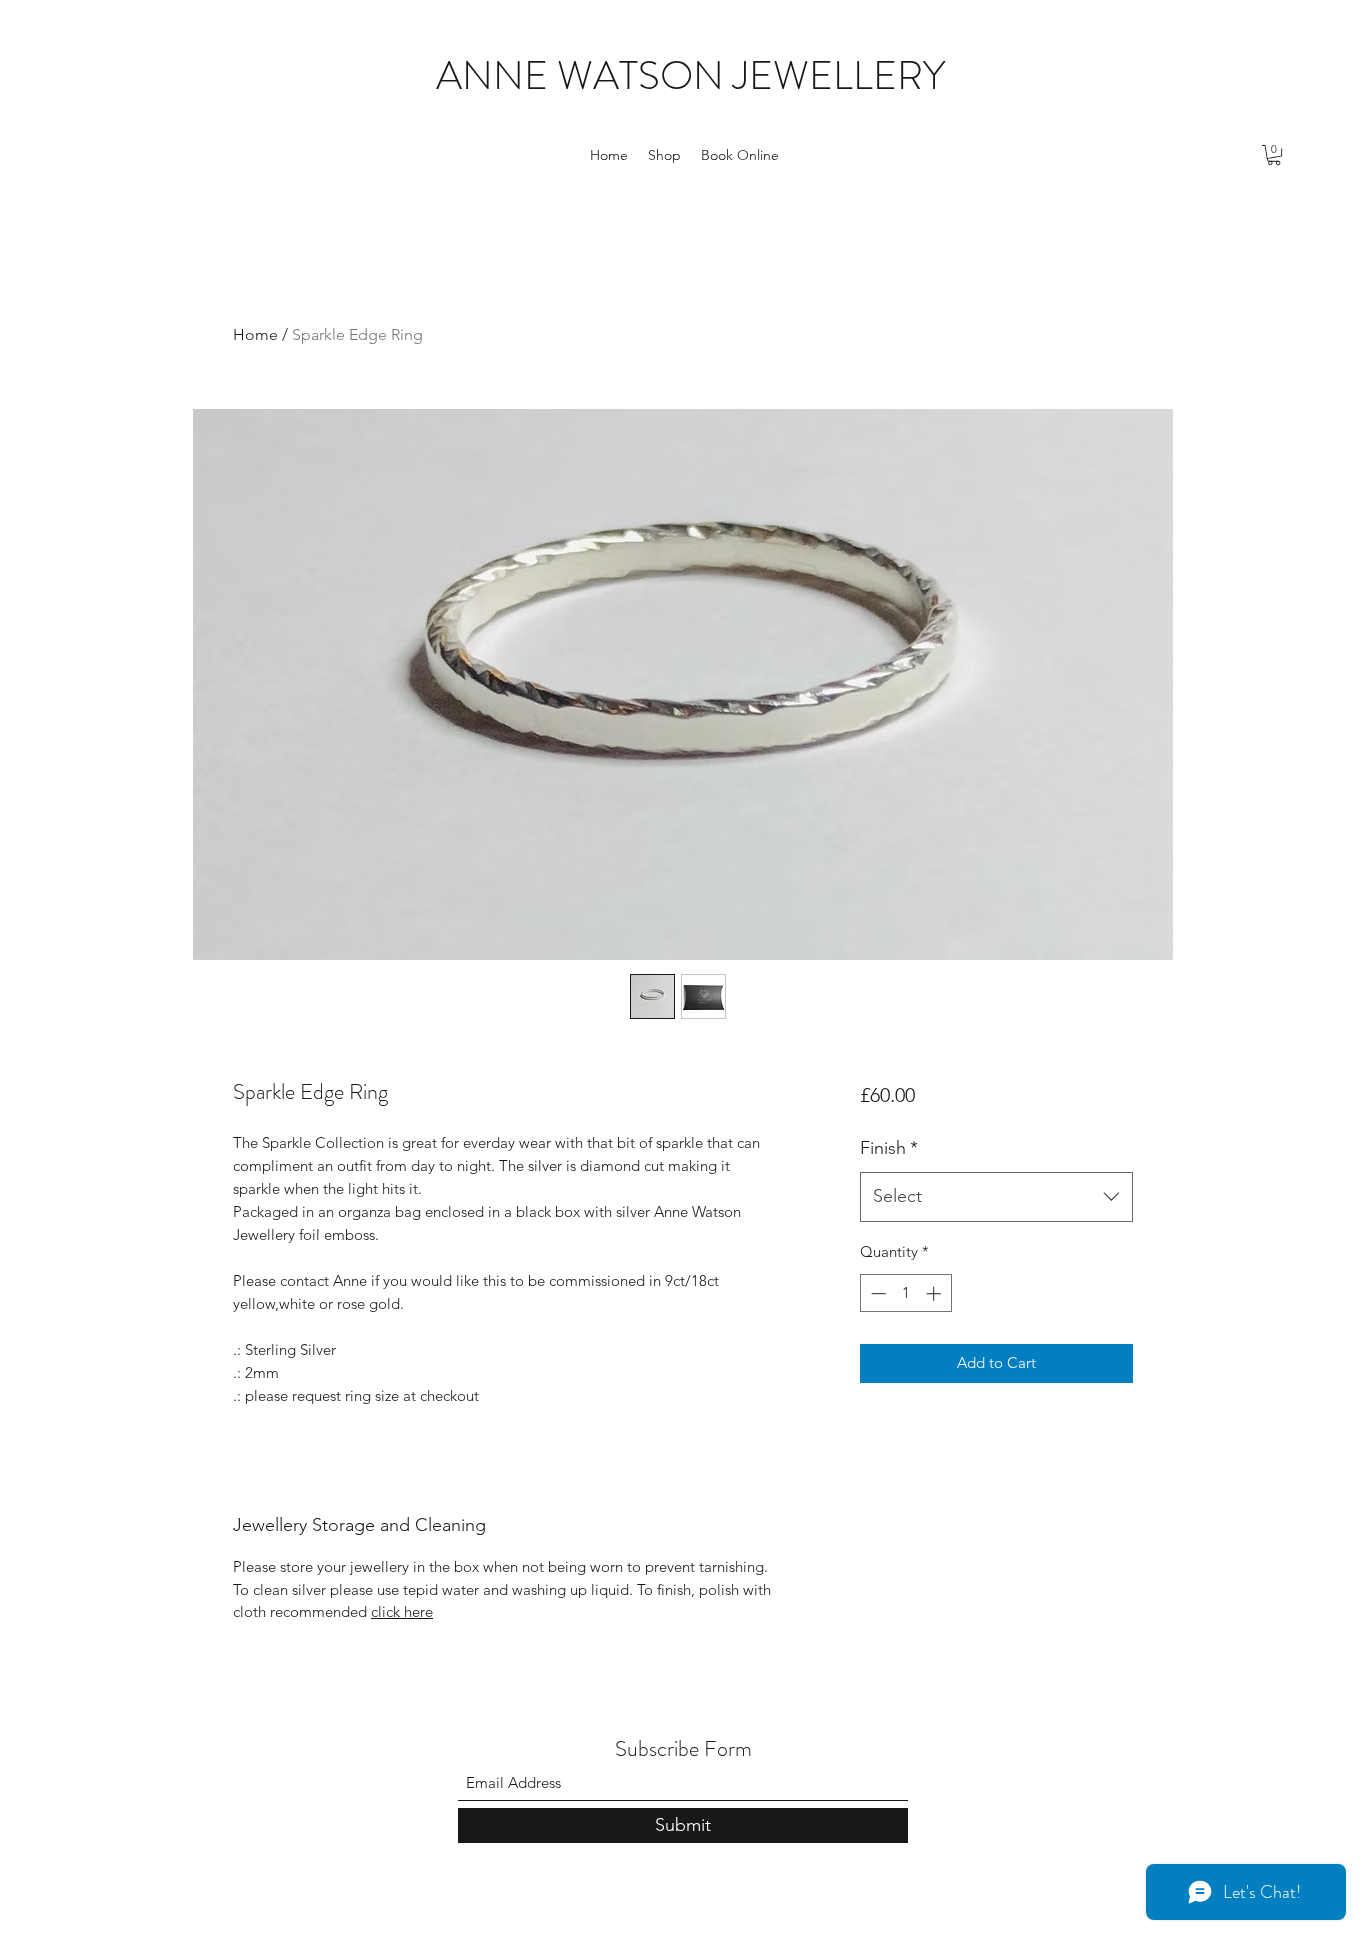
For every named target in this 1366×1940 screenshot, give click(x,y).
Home (255, 334)
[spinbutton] (905, 1293)
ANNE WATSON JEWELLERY (690, 75)
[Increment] (935, 1293)
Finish (889, 1148)
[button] (1274, 155)
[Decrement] (876, 1293)
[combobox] (996, 1197)
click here (402, 1611)
